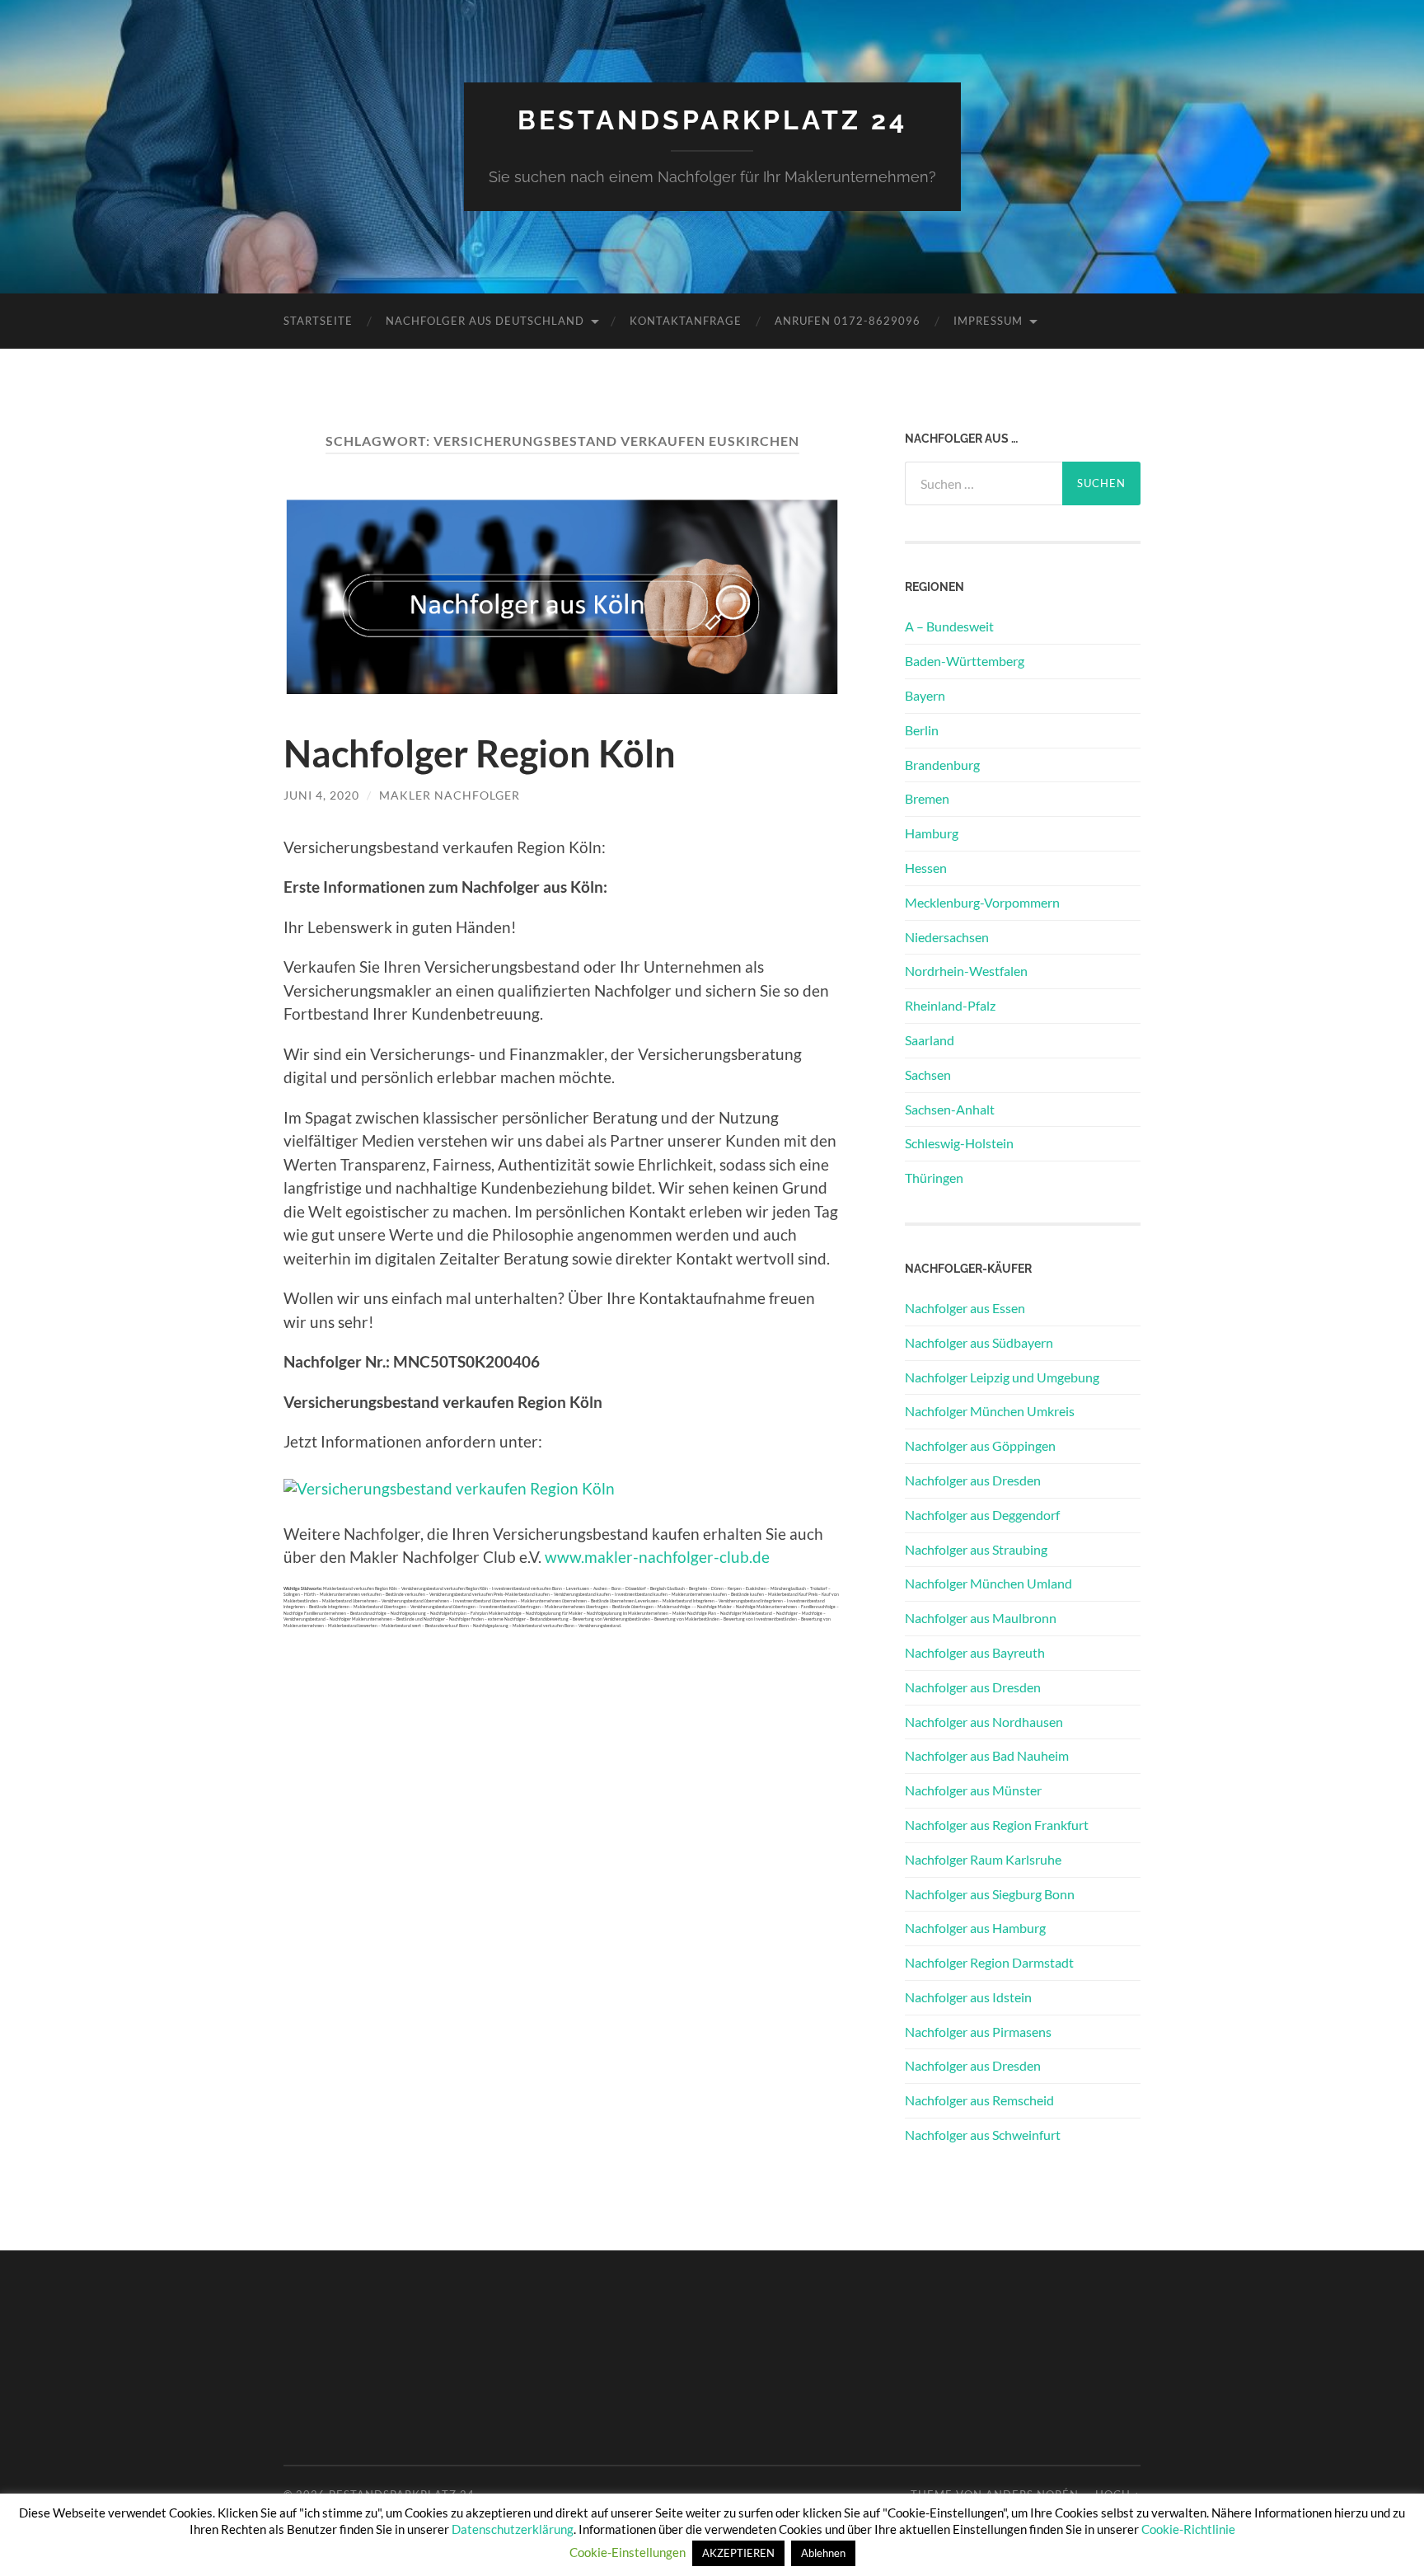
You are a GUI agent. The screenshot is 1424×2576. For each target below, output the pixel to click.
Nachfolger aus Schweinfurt (983, 2135)
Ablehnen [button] (823, 2553)
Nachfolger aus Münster (973, 1790)
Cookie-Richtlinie (1188, 2529)
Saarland (930, 1040)
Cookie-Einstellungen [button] (628, 2552)
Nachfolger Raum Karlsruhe (983, 1859)
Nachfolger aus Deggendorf (982, 1515)
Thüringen (934, 1178)
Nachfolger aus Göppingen (980, 1445)
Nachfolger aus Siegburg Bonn (990, 1894)
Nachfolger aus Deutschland (485, 321)
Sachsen (928, 1075)
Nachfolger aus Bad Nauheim (987, 1755)
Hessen (926, 868)
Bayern (925, 695)
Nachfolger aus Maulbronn (981, 1618)
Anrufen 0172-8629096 (848, 321)
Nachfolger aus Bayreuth (975, 1652)
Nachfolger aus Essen (965, 1308)
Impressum (988, 321)
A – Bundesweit (949, 626)
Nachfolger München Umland (988, 1583)
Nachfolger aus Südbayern (979, 1342)
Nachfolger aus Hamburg (975, 1928)
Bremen (927, 798)
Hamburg (932, 833)
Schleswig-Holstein (959, 1143)
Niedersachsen (947, 937)
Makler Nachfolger (450, 795)
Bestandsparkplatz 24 (712, 120)
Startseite (318, 321)
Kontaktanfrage (686, 321)
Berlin (922, 730)
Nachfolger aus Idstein (968, 1997)
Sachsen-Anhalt (950, 1109)
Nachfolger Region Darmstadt (989, 1962)
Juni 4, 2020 (321, 795)
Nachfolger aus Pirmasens (978, 2032)
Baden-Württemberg (965, 661)
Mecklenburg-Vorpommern (982, 902)
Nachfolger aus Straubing (976, 1549)
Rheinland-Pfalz (950, 1005)
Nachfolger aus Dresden (973, 1480)
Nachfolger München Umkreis (990, 1411)
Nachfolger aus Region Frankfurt (997, 1825)
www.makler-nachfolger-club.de (657, 1557)
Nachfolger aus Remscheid (979, 2100)
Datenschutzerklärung (513, 2529)
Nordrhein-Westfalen (966, 971)
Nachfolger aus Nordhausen (984, 1722)
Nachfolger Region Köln (480, 753)
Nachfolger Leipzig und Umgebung (1002, 1377)
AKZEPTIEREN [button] (738, 2553)
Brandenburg (942, 765)
